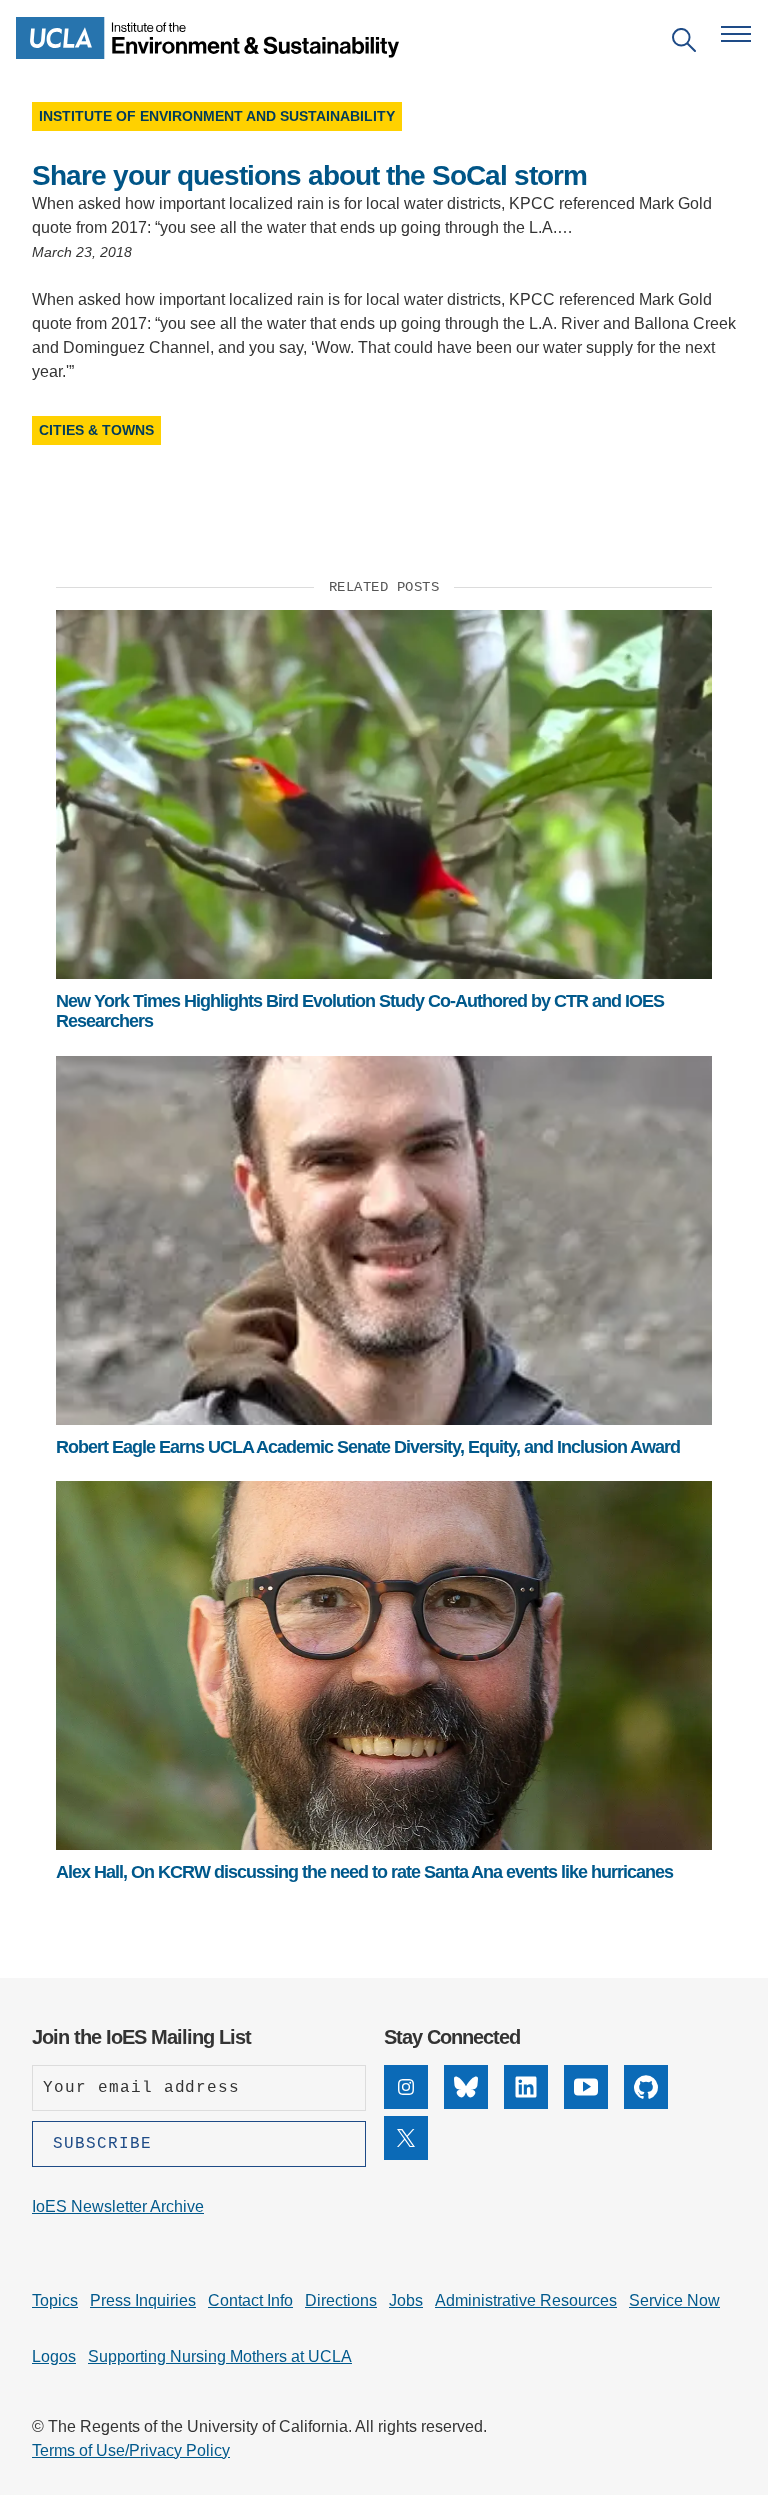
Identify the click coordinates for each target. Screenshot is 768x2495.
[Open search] (684, 43)
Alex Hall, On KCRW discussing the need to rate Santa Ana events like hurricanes (364, 1872)
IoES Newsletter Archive (118, 2206)
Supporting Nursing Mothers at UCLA (220, 2356)
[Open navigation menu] (736, 34)
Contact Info (250, 2300)
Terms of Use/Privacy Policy (131, 2450)
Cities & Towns (96, 430)
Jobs (406, 2300)
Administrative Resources (526, 2300)
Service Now (674, 2300)
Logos (54, 2356)
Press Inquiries (143, 2300)
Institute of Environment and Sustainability (217, 116)
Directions (341, 2300)
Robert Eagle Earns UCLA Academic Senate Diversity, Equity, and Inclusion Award (368, 1447)
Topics (55, 2300)
